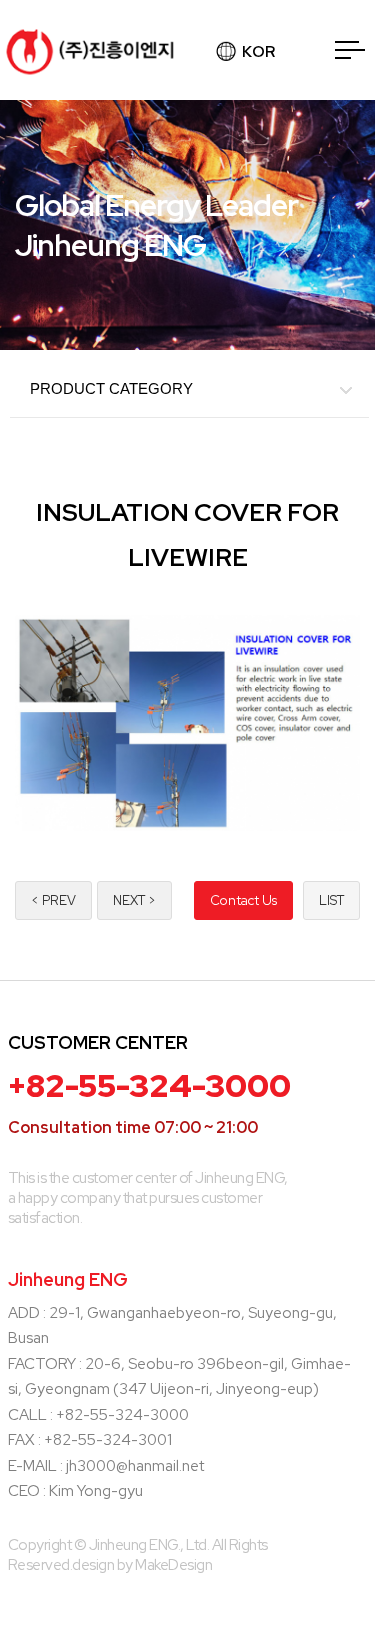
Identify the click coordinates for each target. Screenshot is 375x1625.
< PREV (53, 900)
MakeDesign (173, 1565)
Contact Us (243, 900)
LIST (331, 900)
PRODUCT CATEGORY (111, 388)
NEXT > (134, 900)
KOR (258, 52)
